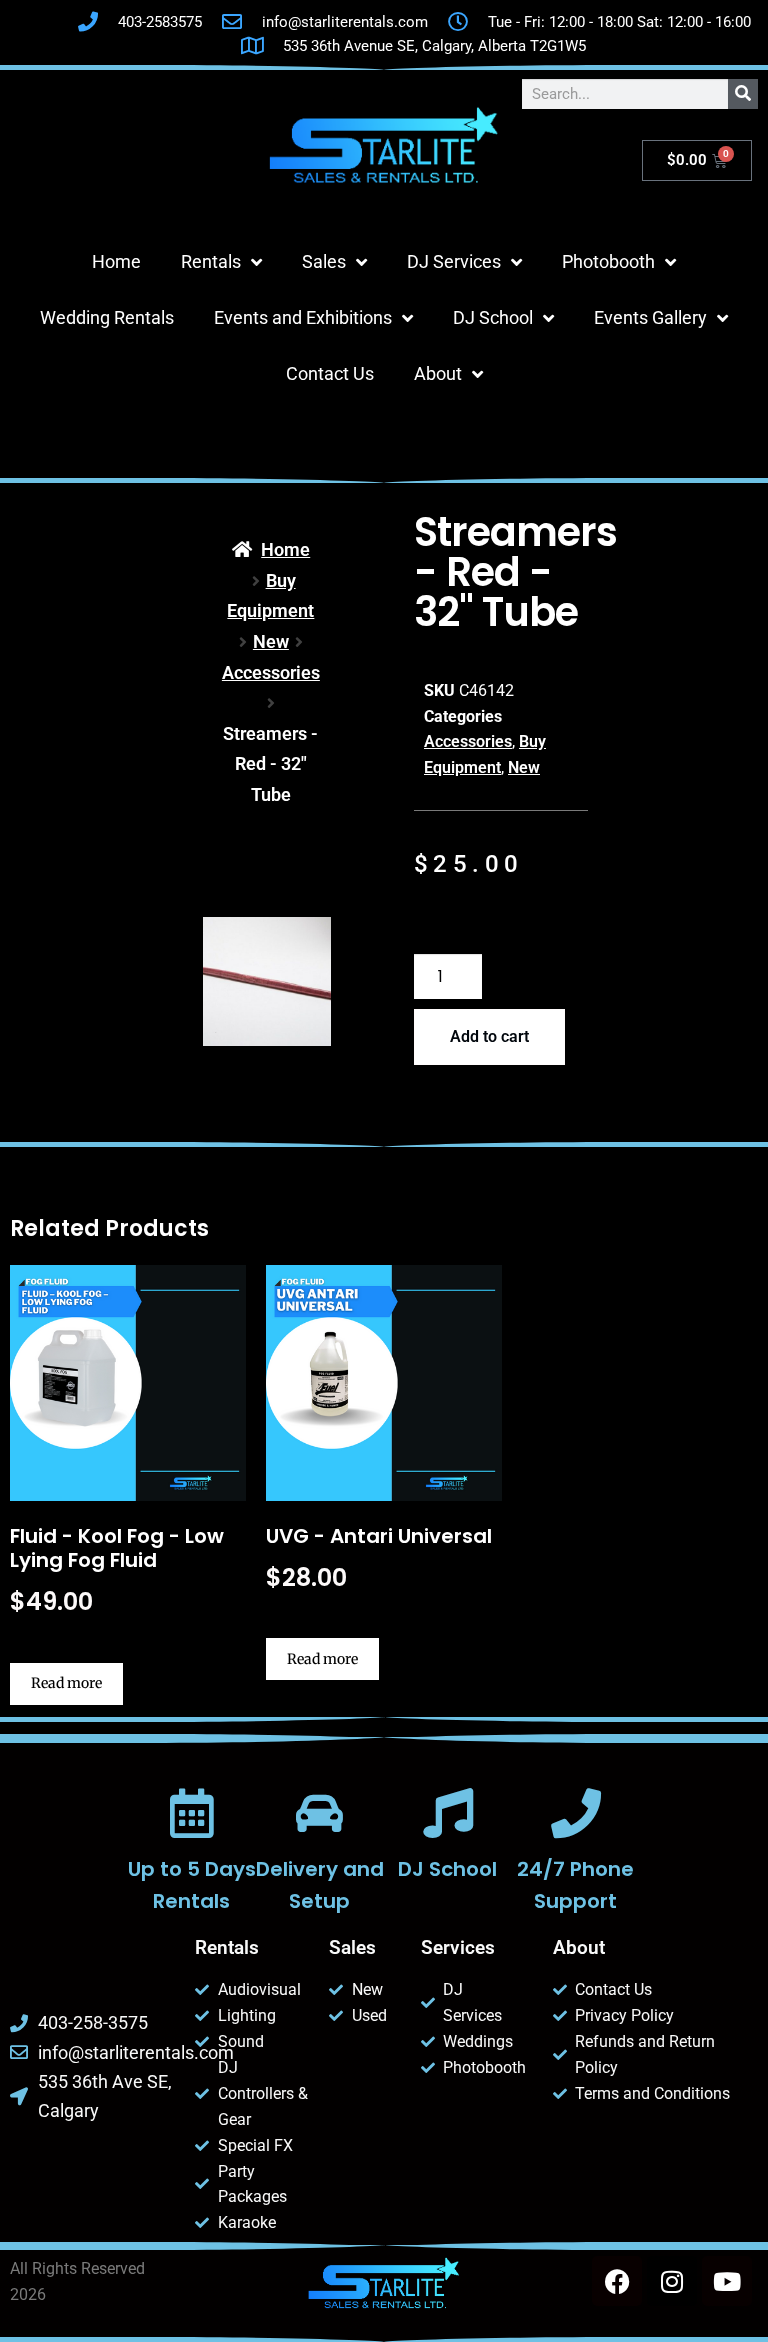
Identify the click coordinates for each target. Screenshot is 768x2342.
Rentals (211, 261)
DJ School (493, 317)
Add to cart (489, 1036)
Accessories (271, 672)
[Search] (743, 94)
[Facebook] (617, 2281)
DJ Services (454, 261)
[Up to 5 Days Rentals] (192, 1813)
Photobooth (608, 261)
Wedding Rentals (107, 317)
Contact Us (330, 373)
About (438, 373)
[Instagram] (672, 2281)
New (271, 641)
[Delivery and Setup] (320, 1813)
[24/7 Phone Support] (576, 1813)
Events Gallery (650, 317)
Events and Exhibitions (303, 317)
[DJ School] (448, 1813)
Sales (324, 261)
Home (116, 261)
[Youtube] (727, 2281)
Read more (66, 1683)
